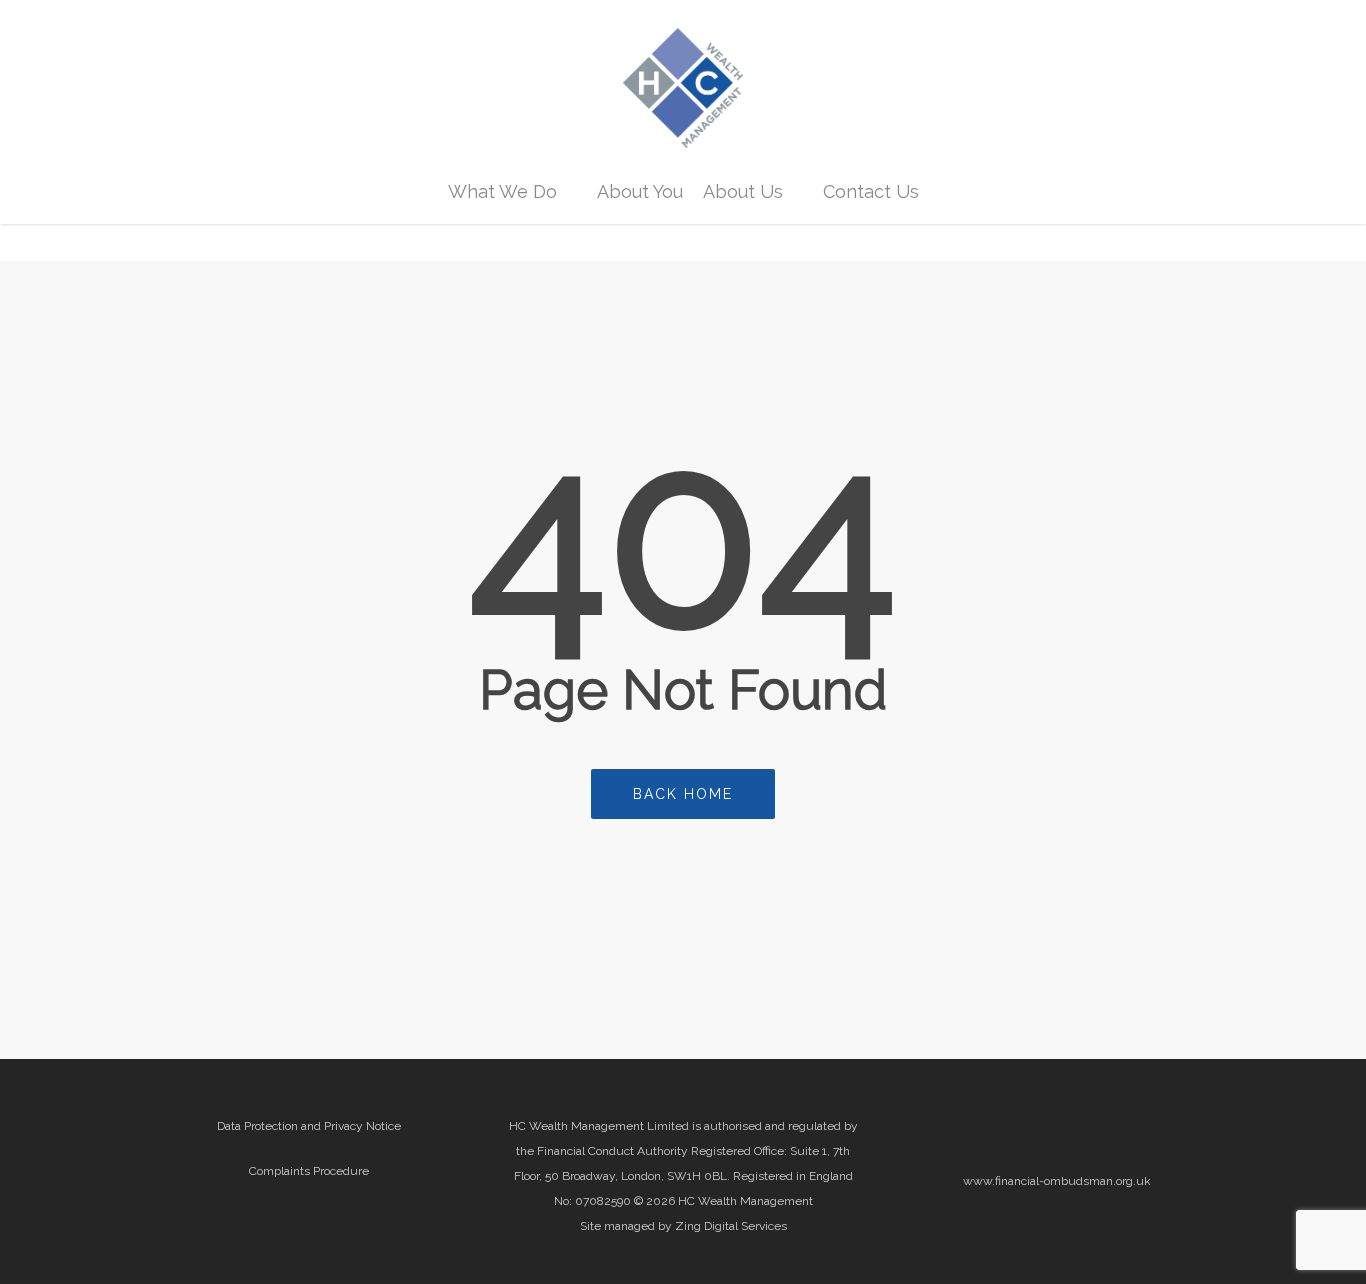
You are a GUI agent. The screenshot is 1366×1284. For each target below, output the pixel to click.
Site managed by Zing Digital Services (683, 1226)
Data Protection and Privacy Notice (309, 1126)
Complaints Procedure (309, 1171)
